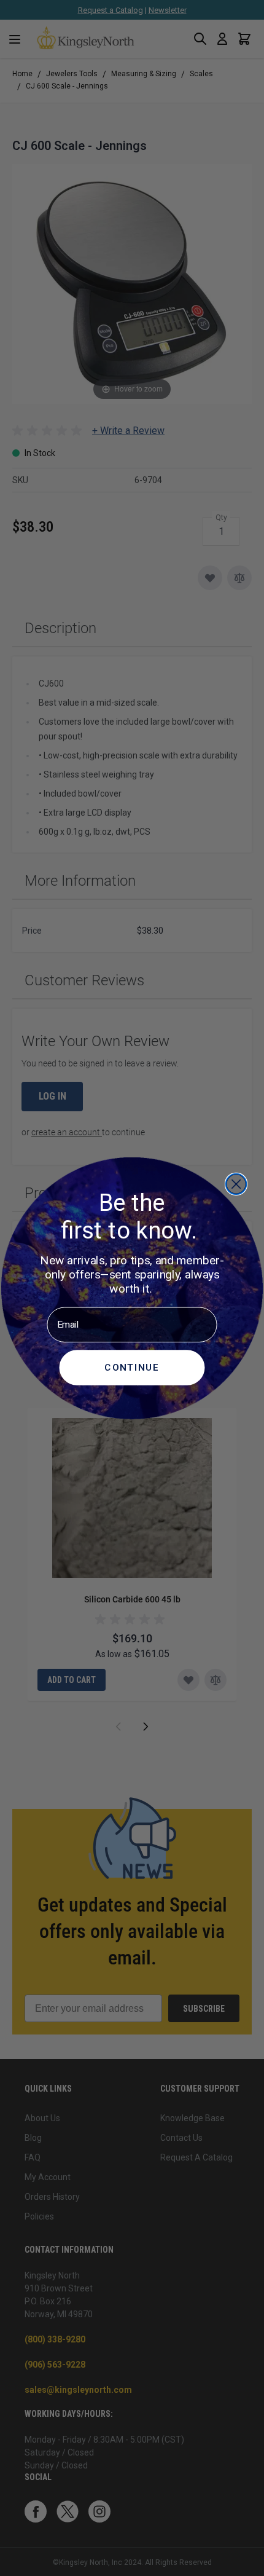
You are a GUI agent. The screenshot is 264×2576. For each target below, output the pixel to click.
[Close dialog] (236, 1184)
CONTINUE (132, 1366)
